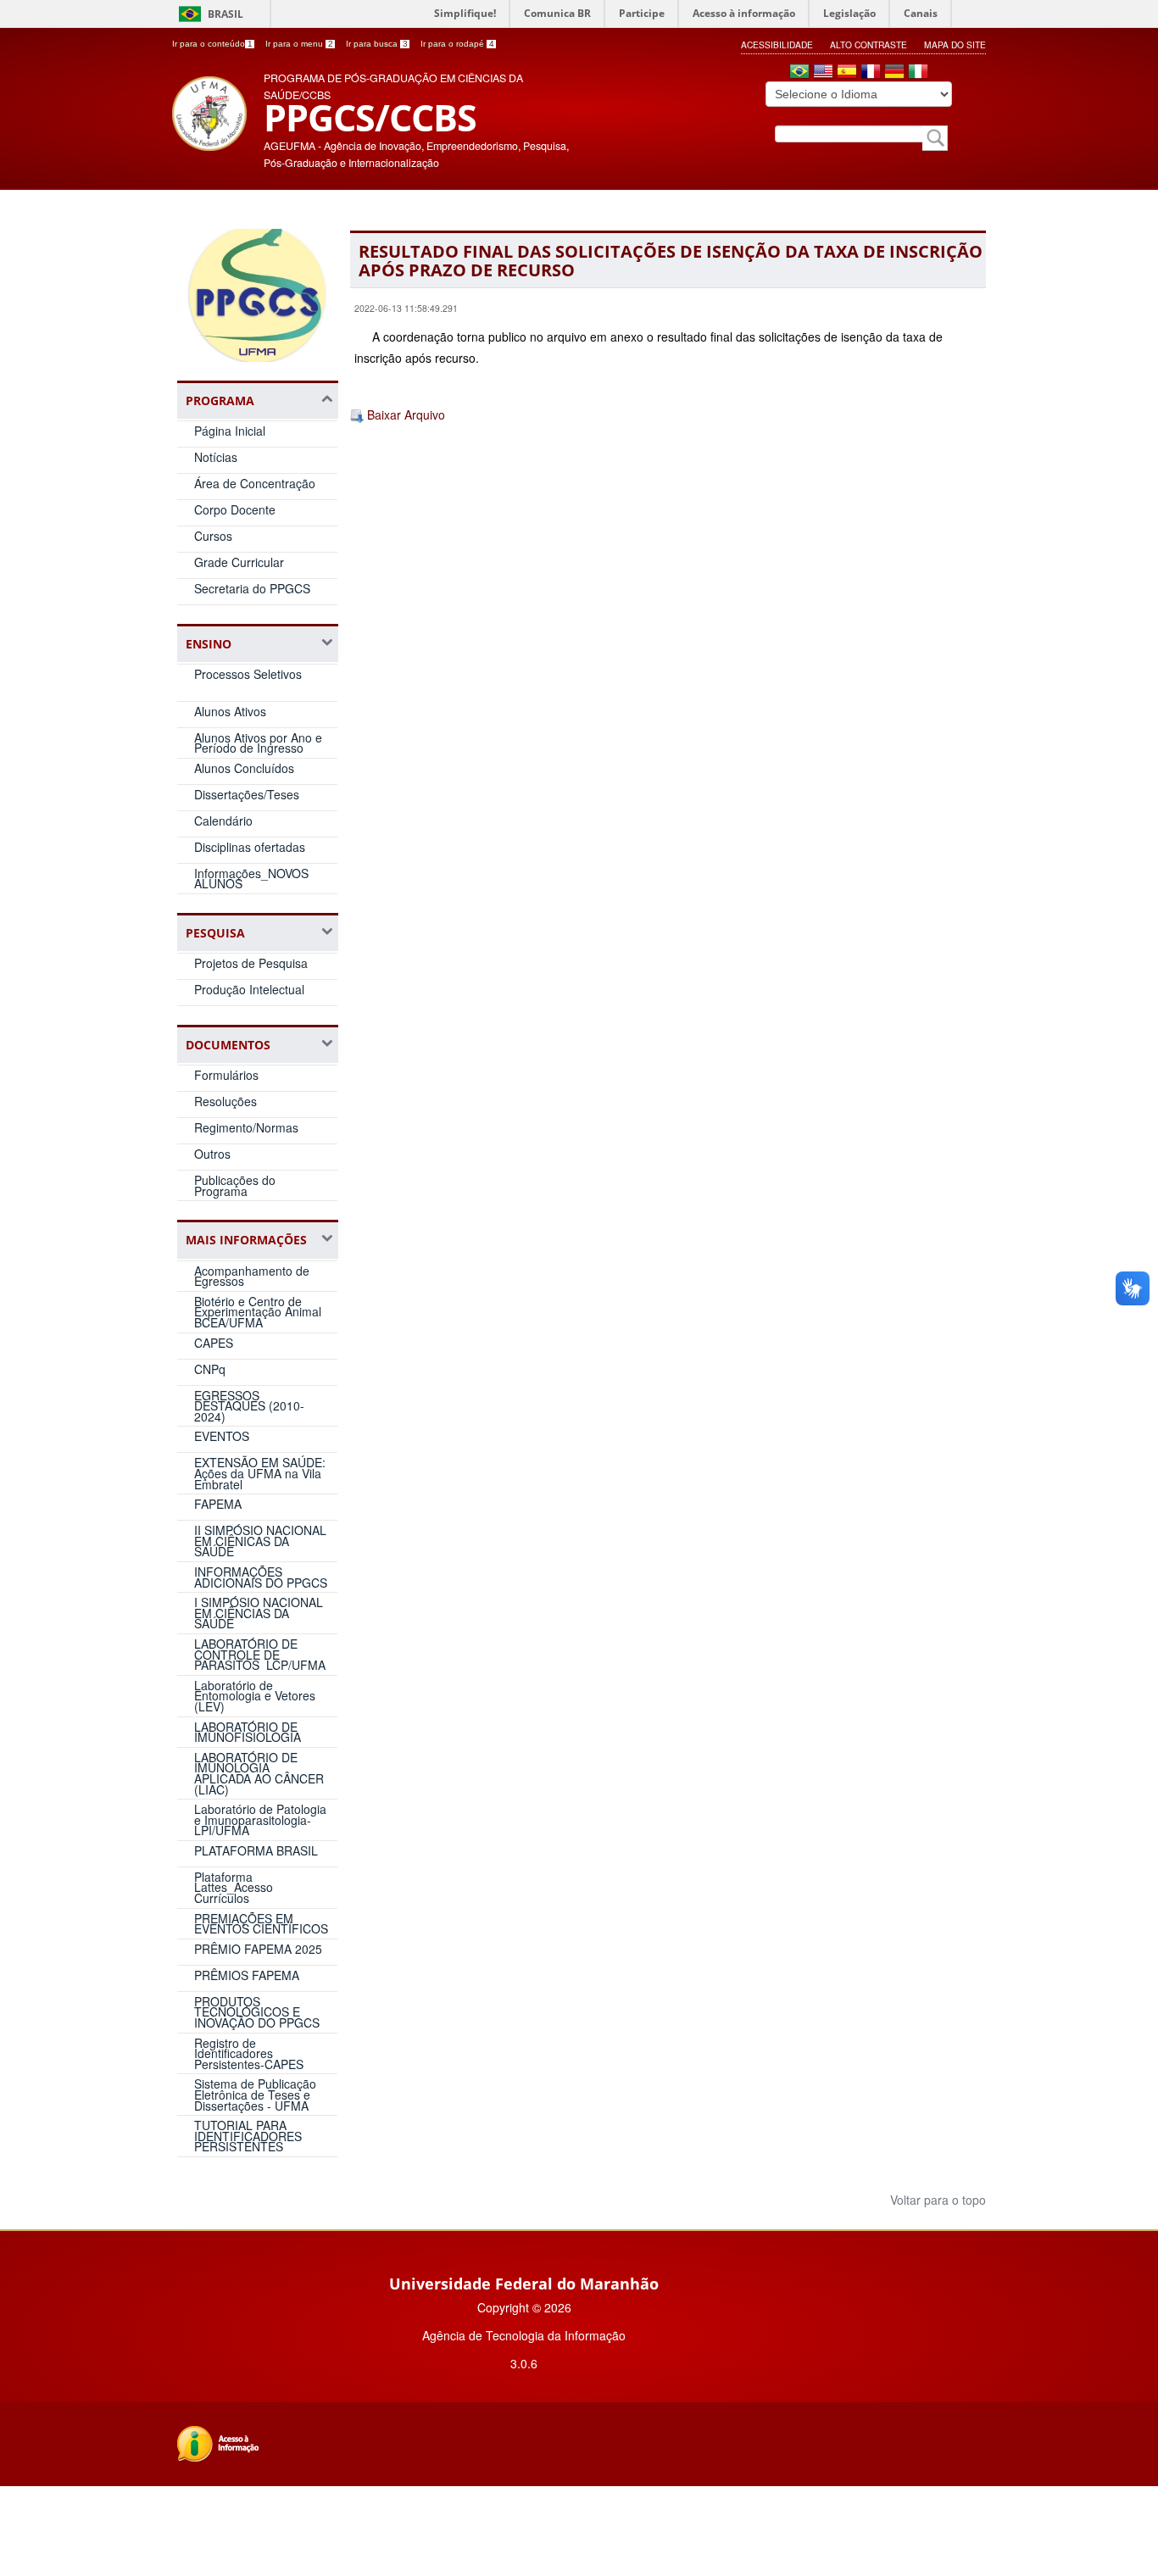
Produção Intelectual (249, 989)
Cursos (213, 536)
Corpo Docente (235, 509)
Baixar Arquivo (404, 414)
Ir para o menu (299, 44)
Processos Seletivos (248, 674)
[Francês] (871, 73)
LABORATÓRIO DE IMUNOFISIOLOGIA (248, 1732)
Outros (212, 1154)
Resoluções (225, 1101)
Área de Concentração (255, 483)
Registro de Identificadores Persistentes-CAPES (249, 2053)
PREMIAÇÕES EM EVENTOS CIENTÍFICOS (261, 1924)
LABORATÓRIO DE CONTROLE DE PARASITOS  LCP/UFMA (260, 1654)
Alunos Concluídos (244, 768)
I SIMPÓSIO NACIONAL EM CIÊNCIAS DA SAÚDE (259, 1613)
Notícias (216, 457)
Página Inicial (230, 431)
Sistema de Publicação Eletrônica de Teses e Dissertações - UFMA (255, 2094)
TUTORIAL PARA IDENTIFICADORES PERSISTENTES (248, 2136)
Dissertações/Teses (247, 794)
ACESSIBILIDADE (777, 45)
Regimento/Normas (246, 1127)
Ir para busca (377, 44)
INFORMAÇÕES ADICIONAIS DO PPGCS (261, 1577)
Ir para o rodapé (457, 44)
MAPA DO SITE (955, 45)
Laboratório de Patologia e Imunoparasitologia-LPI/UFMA (260, 1819)
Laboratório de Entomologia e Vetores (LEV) (255, 1696)
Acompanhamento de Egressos (252, 1276)
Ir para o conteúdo (212, 44)
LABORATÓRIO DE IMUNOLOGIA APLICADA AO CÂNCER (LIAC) (259, 1773)
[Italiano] (918, 73)
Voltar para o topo (936, 2200)
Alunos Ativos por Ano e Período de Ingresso (258, 743)
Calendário (223, 821)
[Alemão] (894, 73)
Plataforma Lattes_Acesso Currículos (234, 1887)
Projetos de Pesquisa (251, 963)
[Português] (799, 73)
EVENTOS (222, 1436)
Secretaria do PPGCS (252, 588)
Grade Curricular (239, 562)
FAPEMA (218, 1504)
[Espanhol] (847, 73)
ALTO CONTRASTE (868, 45)
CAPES (214, 1343)
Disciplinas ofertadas (250, 847)
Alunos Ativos (230, 711)
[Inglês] (823, 73)
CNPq (210, 1369)
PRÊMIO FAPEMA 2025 (258, 1949)
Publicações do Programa (235, 1185)
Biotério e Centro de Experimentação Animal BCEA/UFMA (258, 1312)
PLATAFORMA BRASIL (256, 1850)
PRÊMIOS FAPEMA (247, 1975)
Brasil (225, 14)
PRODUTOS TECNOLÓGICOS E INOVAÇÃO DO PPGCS (257, 2012)
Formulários (226, 1075)
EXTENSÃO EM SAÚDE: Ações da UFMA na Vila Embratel (260, 1473)
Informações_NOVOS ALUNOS (251, 879)
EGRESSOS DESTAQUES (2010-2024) (249, 1406)
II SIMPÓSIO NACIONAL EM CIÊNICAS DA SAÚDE (260, 1541)
